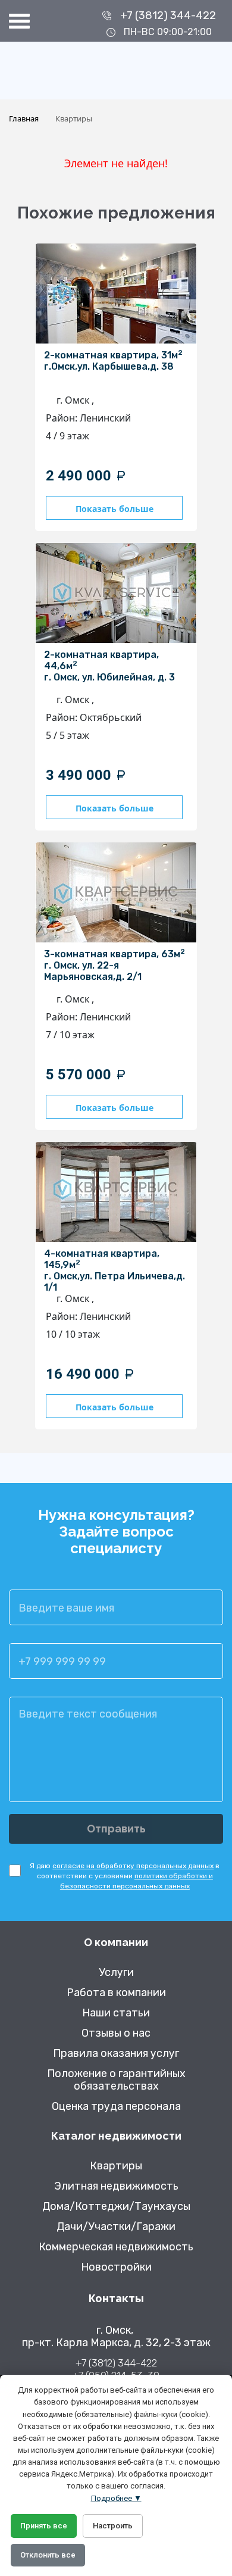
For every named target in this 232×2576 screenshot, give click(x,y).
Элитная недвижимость (116, 2186)
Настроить (113, 2526)
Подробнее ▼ (116, 2498)
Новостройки (116, 2267)
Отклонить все (48, 2555)
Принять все (44, 2526)
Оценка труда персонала (116, 2107)
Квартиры (116, 2166)
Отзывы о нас (116, 2033)
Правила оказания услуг (116, 2054)
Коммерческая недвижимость (116, 2247)
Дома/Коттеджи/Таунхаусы (116, 2207)
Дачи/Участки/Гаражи (116, 2227)
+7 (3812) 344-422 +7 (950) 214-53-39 (116, 2369)
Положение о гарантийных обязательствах (116, 2080)
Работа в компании (116, 1993)
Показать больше (115, 509)
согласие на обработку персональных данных (133, 1866)
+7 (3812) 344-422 (168, 15)
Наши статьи (116, 2013)
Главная (24, 118)
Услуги (116, 1973)
